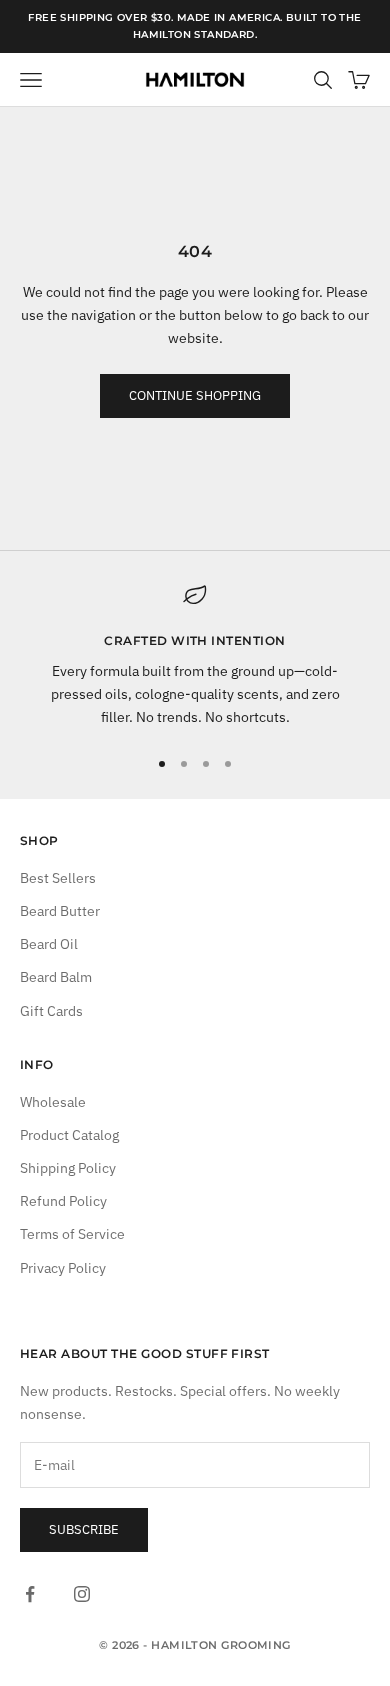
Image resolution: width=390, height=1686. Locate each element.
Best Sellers (58, 878)
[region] (195, 656)
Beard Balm (56, 977)
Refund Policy (63, 1201)
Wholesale (53, 1102)
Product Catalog (69, 1135)
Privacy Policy (63, 1268)
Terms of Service (72, 1234)
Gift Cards (51, 1011)
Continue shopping (195, 395)
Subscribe (84, 1529)
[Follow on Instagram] (82, 1594)
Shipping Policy (68, 1168)
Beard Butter (60, 911)
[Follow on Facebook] (30, 1594)
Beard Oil (49, 944)
